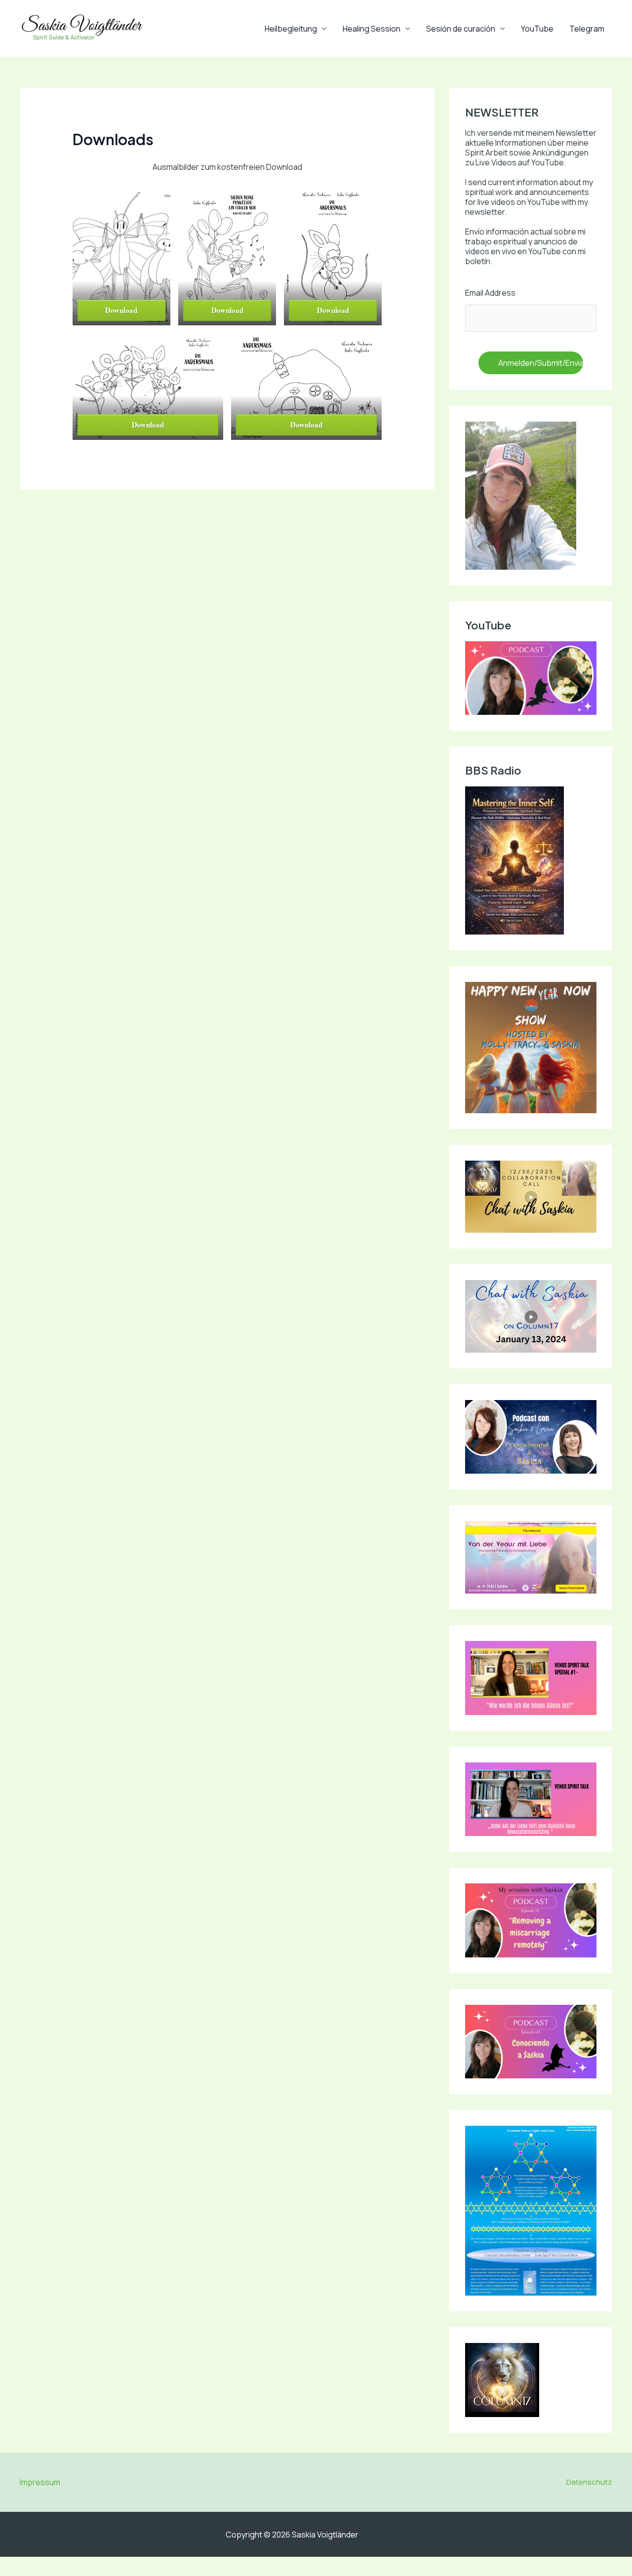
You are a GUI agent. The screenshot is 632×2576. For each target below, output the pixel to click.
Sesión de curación (461, 29)
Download (121, 310)
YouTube (537, 29)
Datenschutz (589, 2482)
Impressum (40, 2482)
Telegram (587, 29)
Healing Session (372, 29)
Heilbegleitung (291, 29)
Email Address (490, 293)
